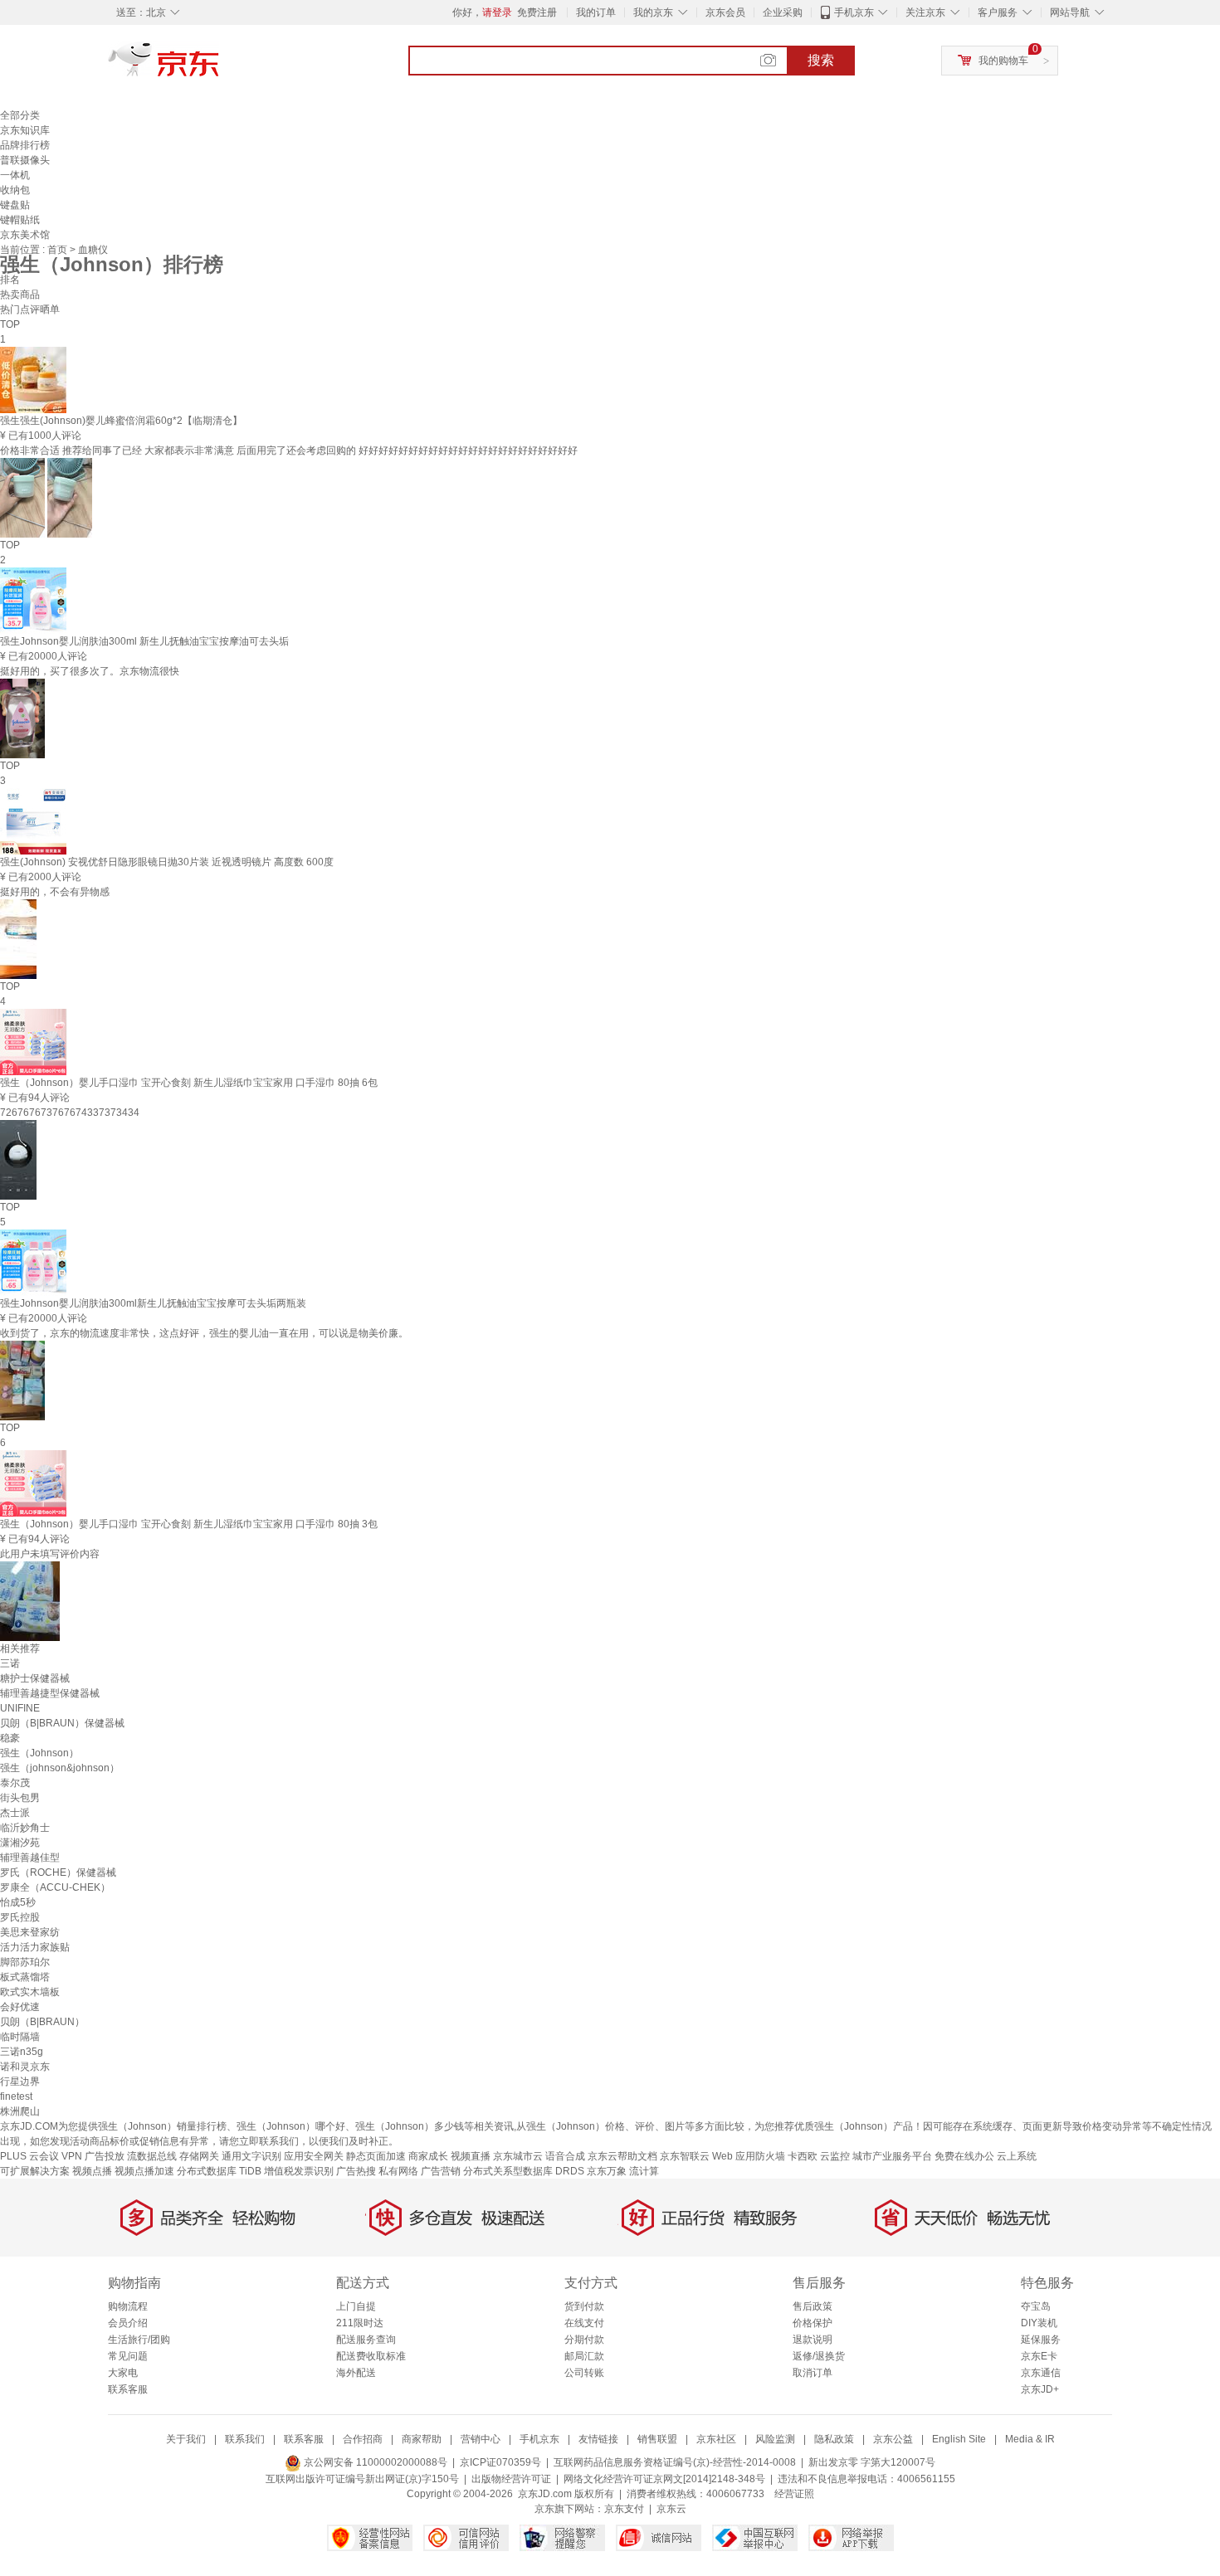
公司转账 (584, 2373)
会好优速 (20, 2007)
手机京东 (854, 12)
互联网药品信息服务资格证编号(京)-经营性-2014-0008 (675, 2462)
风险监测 (775, 2439)
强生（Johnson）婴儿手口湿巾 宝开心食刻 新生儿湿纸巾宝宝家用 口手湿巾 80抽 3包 (189, 1524)
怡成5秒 (18, 1902)
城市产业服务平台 (892, 2156)
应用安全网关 (314, 2156)
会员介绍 (128, 2323)
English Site (959, 2439)
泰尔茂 (15, 1783)
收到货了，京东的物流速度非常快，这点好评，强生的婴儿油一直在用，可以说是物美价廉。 (204, 1333)
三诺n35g (22, 2052)
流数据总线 (152, 2156)
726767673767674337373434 (70, 1113)
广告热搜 (356, 2171)
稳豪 (10, 1738)
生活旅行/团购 (139, 2340)
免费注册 (537, 12)
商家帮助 (422, 2439)
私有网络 (398, 2171)
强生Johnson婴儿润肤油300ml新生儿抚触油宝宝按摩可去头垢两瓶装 (153, 1303)
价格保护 (813, 2323)
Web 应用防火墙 (749, 2156)
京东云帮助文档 (622, 2156)
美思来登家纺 (30, 1932)
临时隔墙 (20, 2037)
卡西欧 (803, 2156)
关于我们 (186, 2439)
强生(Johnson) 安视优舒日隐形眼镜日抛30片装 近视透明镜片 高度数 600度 (167, 862)
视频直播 (471, 2156)
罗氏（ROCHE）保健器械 (58, 1872)
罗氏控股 (20, 1917)
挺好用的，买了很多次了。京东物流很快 (90, 671)
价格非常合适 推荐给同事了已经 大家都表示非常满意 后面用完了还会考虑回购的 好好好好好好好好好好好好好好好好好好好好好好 (289, 450)
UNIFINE (20, 1708)
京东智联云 (685, 2156)
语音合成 (565, 2156)
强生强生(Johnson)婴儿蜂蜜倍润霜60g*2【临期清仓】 (121, 421)
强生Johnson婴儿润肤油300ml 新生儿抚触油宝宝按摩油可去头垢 (144, 641)
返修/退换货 (819, 2356)
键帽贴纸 (20, 220)
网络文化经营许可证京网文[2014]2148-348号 (664, 2479)
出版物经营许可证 (511, 2479)
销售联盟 (657, 2439)
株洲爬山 (20, 2111)
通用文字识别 (251, 2156)
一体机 (15, 175)
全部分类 (20, 115)
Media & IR (1030, 2439)
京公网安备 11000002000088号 (374, 2462)
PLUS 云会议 (29, 2156)
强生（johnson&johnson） (60, 1768)
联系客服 (128, 2389)
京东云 (671, 2509)
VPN (72, 2156)
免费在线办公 (964, 2156)
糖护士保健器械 (35, 1678)
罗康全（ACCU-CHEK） (55, 1887)
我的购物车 (1003, 61)
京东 (220, 66)
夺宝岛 (1036, 2306)
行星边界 (20, 2082)
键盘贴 (15, 205)
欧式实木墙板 (30, 1992)
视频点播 (92, 2171)
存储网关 (199, 2156)
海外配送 (356, 2373)
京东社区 (716, 2439)
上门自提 (356, 2306)
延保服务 (1041, 2340)
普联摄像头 (25, 160)
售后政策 (813, 2306)
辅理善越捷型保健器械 (50, 1693)
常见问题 (128, 2356)
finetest (16, 2096)
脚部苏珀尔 (25, 1962)
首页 (59, 250)
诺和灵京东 (25, 2067)
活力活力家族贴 (35, 1947)
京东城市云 (518, 2156)
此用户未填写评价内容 (50, 1554)
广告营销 (441, 2171)
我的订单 (596, 12)
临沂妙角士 (25, 1828)
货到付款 (584, 2306)
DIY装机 (1039, 2323)
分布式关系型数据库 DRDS (524, 2171)
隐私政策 (834, 2439)
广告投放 (105, 2156)
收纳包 (15, 190)
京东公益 (893, 2439)
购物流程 (128, 2306)
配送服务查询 (366, 2340)
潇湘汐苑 (20, 1843)
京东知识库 (25, 130)
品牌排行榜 (25, 145)
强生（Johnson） (39, 1753)
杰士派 (15, 1813)
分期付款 (584, 2340)
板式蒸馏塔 (25, 1977)
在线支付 (584, 2323)
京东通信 (1041, 2373)
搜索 (821, 60)
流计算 (644, 2171)
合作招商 (363, 2439)
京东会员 (725, 12)
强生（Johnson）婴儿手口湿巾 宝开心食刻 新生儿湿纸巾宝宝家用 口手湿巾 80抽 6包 (189, 1083)
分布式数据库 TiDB (219, 2171)
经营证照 (794, 2494)
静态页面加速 (376, 2156)
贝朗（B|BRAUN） (42, 2022)
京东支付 (624, 2509)
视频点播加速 (144, 2171)
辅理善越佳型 (30, 1858)
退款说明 (813, 2340)
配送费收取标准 (371, 2356)
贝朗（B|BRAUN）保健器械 (62, 1723)
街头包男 (20, 1798)
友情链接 (598, 2439)
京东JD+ (1040, 2389)
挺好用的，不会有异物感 (55, 892)
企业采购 (783, 12)
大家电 (123, 2373)
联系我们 (245, 2439)
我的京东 (653, 12)
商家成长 (428, 2156)
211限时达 (360, 2323)
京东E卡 (1039, 2356)
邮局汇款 (584, 2356)
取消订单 (813, 2373)
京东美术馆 (25, 235)
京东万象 (607, 2171)
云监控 (835, 2156)
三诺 (10, 1663)
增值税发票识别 (299, 2171)
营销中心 (481, 2439)
